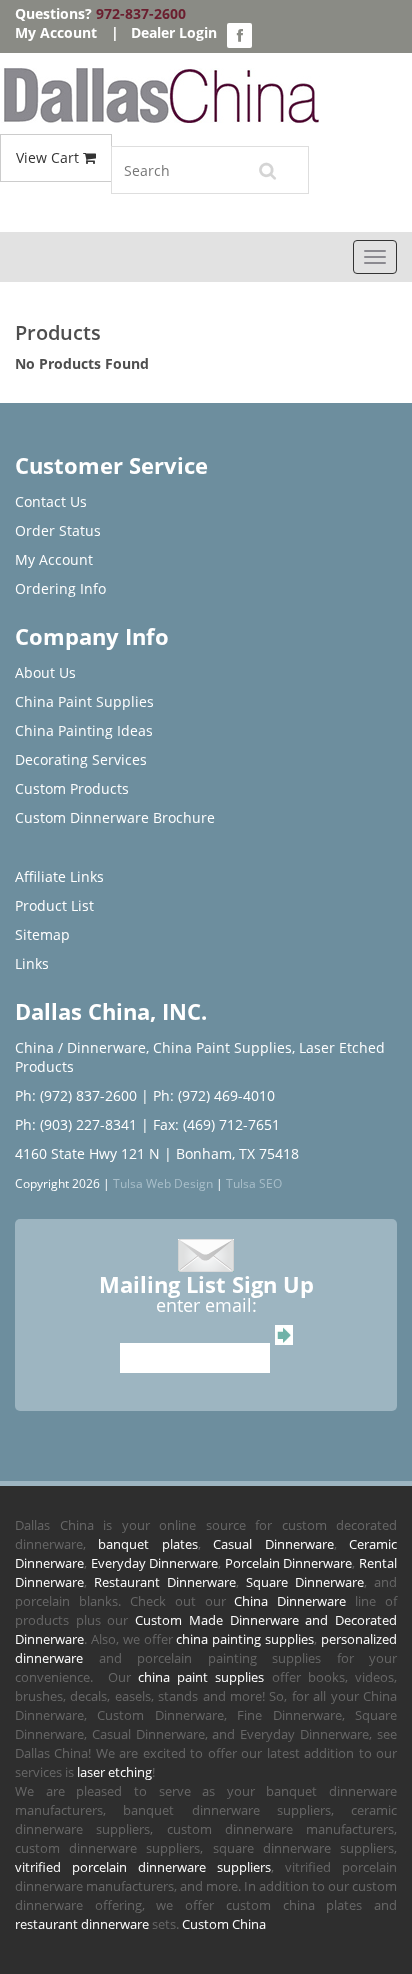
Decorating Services (81, 759)
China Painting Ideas (84, 730)
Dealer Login (174, 32)
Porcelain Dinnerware (289, 1563)
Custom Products (72, 788)
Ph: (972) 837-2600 (76, 1095)
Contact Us (51, 501)
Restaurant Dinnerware (165, 1582)
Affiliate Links (59, 876)
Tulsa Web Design (163, 1183)
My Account (56, 32)
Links (32, 963)
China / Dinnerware (80, 1047)
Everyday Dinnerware (155, 1563)
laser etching (114, 1772)
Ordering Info (60, 588)
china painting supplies (245, 1639)
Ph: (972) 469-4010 (214, 1095)
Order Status (58, 530)
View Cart (49, 157)
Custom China (224, 1924)
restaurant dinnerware (82, 1924)
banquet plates (147, 1544)
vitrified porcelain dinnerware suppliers (143, 1867)
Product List (54, 905)
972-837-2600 (141, 13)
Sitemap (42, 934)
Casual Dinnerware (273, 1544)
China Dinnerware (290, 1601)
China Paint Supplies (84, 701)
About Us (45, 672)
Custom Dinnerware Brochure (115, 817)
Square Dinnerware (305, 1582)
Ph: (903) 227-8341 (76, 1124)
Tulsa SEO (254, 1183)
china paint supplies (201, 1677)
